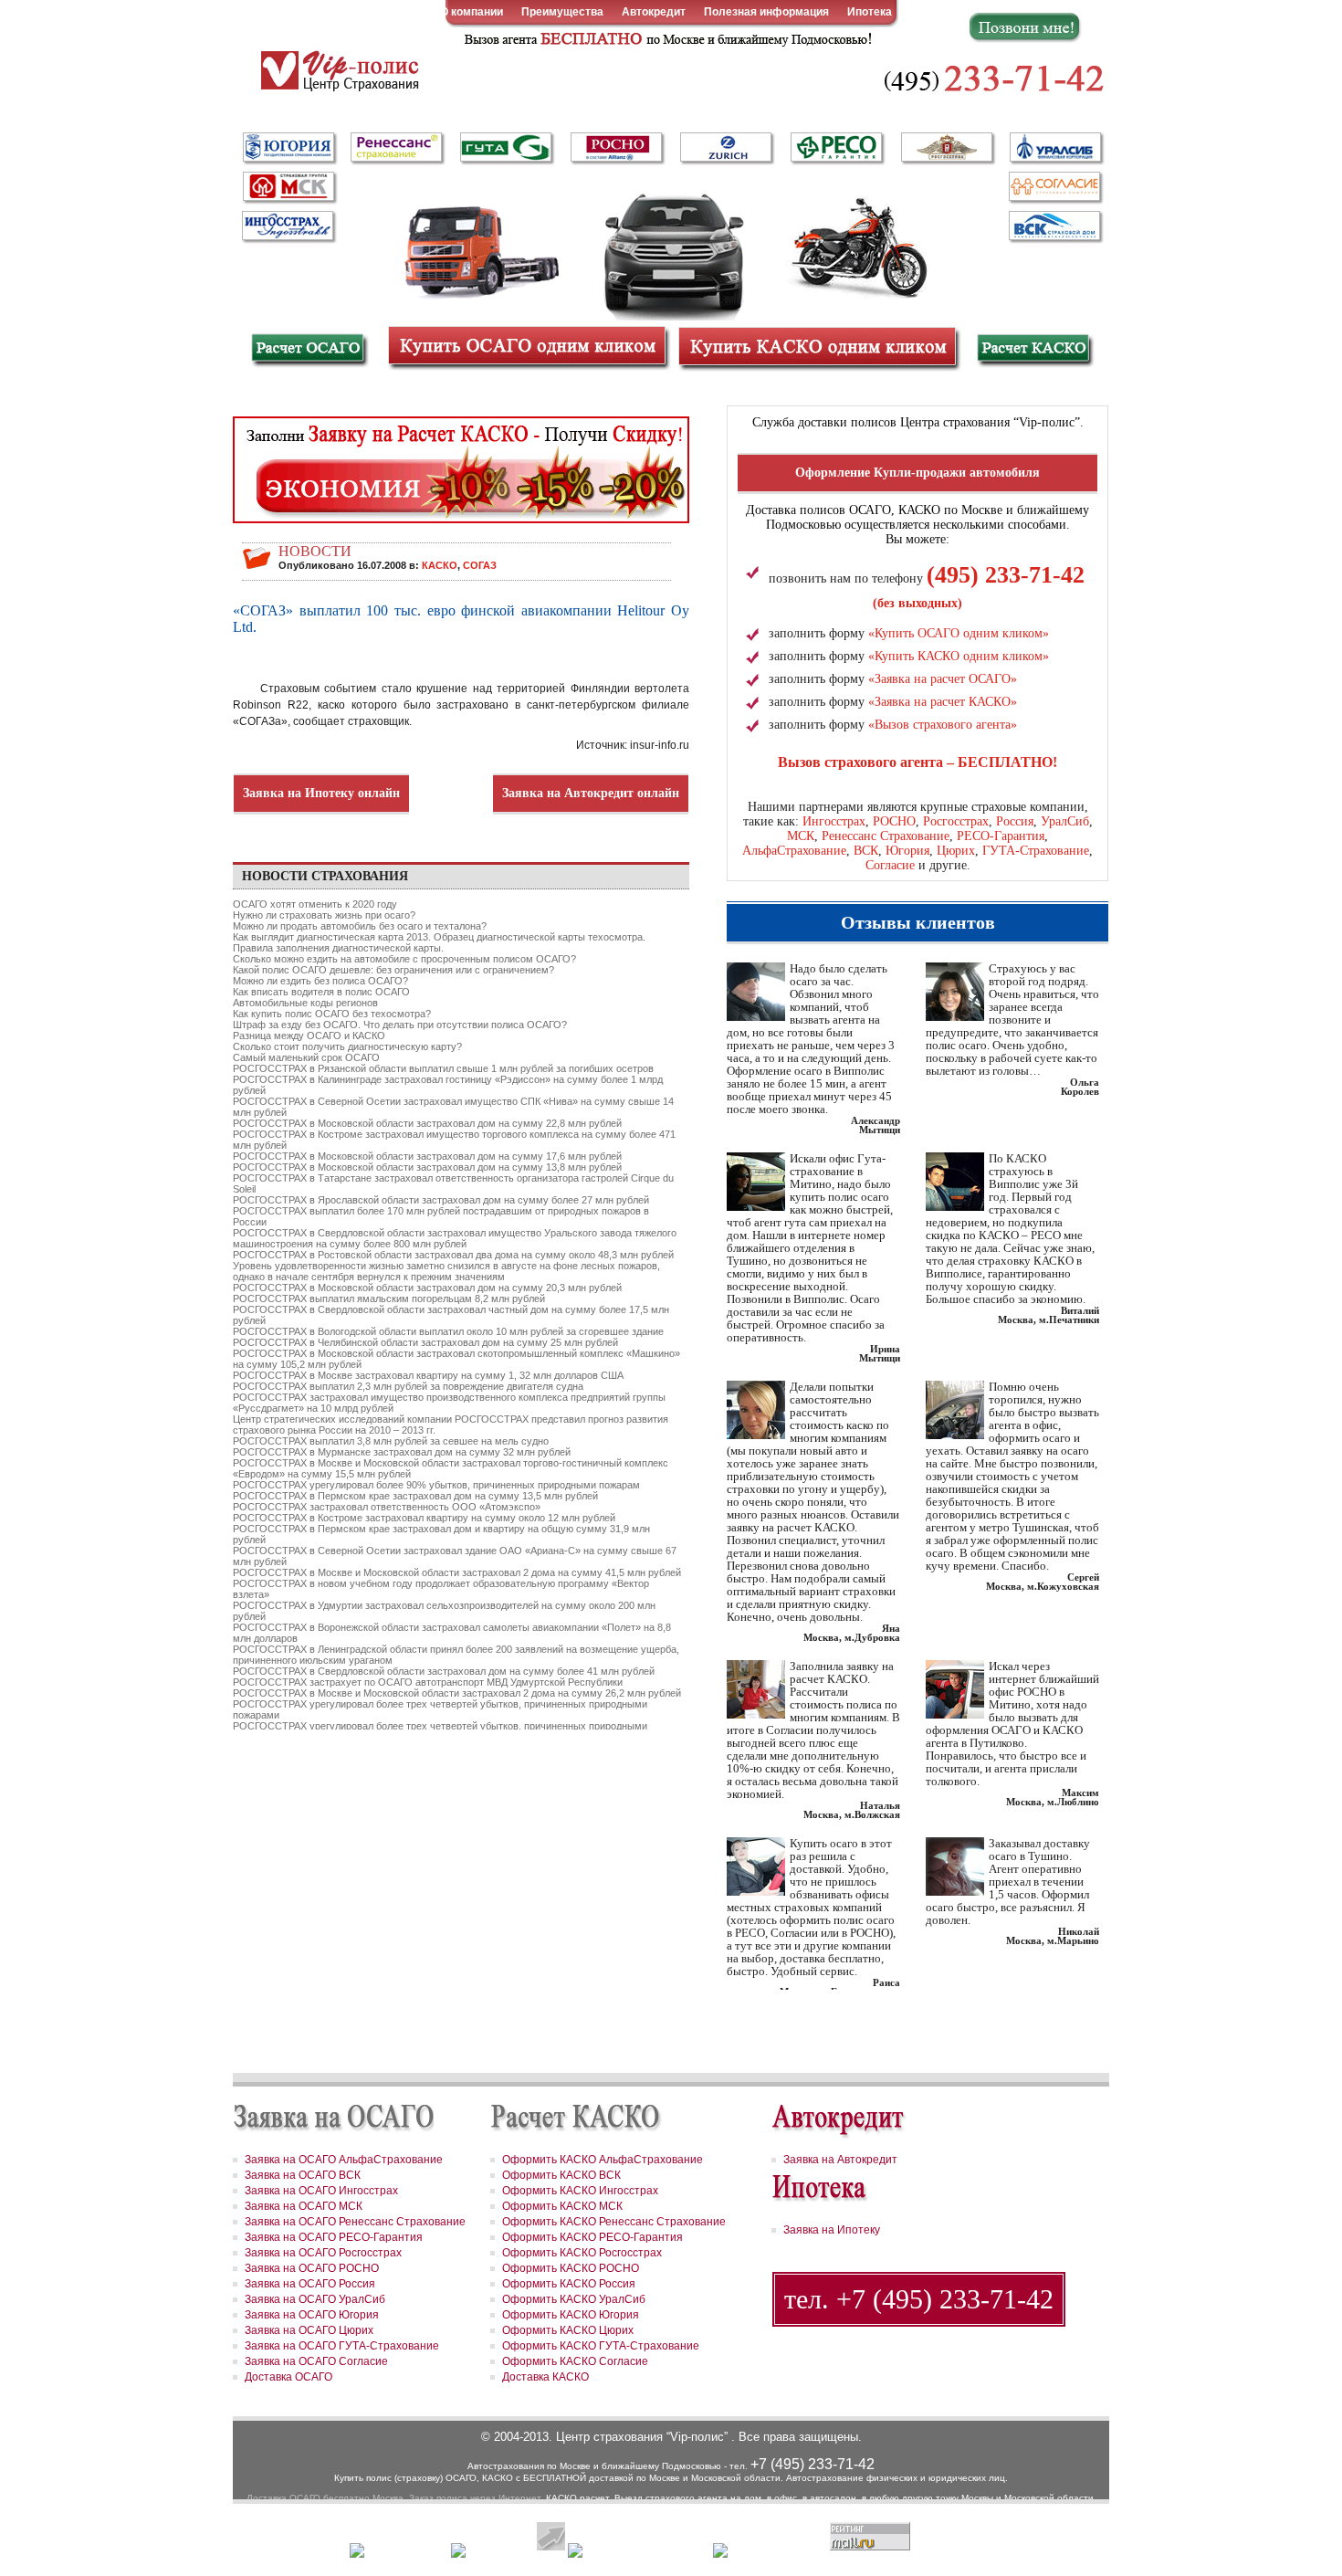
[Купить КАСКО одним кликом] (817, 346)
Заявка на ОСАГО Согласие (316, 2361)
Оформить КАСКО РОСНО (571, 2268)
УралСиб (1065, 821)
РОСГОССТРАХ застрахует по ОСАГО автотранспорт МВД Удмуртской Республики (428, 1682)
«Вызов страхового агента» (943, 725)
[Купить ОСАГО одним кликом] (527, 346)
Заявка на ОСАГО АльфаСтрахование (344, 2160)
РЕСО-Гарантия (1001, 836)
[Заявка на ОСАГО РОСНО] (616, 149)
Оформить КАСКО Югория (571, 2315)
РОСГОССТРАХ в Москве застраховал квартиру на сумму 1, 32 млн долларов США (428, 1375)
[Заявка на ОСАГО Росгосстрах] (947, 149)
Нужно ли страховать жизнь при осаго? (324, 915)
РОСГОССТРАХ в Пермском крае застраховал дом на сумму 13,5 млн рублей (415, 1496)
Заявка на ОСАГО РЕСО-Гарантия (334, 2237)
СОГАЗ (480, 565)
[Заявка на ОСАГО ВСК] (1054, 226)
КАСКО (440, 565)
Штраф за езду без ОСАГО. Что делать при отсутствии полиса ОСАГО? (400, 1025)
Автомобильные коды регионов (305, 1003)
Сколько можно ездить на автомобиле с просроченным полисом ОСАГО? (404, 959)
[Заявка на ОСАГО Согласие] (1054, 187)
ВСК (866, 851)
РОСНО (894, 821)
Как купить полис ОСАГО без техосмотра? (332, 1014)
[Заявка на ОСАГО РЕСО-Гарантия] (837, 147)
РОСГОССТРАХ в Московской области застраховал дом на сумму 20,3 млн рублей (427, 1288)
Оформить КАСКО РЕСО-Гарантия (592, 2237)
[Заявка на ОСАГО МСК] (288, 187)
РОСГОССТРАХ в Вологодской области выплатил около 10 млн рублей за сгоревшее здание (448, 1331)
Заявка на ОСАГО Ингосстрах (321, 2191)
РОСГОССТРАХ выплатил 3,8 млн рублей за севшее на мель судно (391, 1441)
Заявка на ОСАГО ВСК (303, 2175)
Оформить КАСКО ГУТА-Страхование (601, 2346)
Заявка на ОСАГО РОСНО (312, 2268)
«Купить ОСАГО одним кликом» (959, 633)
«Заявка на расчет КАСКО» (943, 702)
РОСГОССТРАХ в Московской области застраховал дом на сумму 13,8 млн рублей (427, 1167)
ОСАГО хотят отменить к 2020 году (315, 904)
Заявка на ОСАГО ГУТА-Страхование (342, 2346)
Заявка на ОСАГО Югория (312, 2315)
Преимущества (562, 12)
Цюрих (956, 851)
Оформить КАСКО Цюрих (568, 2330)
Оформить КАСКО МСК (562, 2206)
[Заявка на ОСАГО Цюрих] (726, 149)
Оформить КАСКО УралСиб (574, 2299)
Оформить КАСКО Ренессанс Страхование (614, 2222)
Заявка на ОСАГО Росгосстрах (323, 2253)
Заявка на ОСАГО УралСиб (315, 2299)
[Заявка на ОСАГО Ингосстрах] (288, 224)
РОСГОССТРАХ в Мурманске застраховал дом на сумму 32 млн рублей (402, 1452)
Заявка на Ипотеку (832, 2230)
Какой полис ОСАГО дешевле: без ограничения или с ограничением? (393, 970)
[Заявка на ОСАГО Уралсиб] (1054, 149)
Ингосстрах (834, 821)
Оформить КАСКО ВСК (561, 2175)
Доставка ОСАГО (288, 2377)
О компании (472, 12)
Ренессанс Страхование (886, 836)
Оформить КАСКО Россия (569, 2284)
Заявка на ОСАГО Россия (310, 2284)
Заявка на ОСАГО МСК (304, 2206)
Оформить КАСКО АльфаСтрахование (603, 2160)
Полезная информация (766, 12)
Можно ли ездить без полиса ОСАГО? (320, 981)
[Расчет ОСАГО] (308, 350)
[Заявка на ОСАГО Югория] (288, 147)
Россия (1015, 821)
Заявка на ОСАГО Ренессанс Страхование (355, 2222)
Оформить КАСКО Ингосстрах (580, 2191)
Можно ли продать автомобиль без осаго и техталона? (360, 926)
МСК (801, 836)
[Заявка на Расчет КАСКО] (461, 478)
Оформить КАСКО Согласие (575, 2361)
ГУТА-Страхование (1036, 851)
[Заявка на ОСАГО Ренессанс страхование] (397, 149)
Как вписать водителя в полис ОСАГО (321, 992)
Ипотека (870, 12)
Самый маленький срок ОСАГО (306, 1057)
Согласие (890, 865)
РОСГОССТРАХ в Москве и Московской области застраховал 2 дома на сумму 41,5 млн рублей (457, 1572)
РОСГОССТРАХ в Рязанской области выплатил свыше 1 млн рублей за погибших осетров (443, 1068)
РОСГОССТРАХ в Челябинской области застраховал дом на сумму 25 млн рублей (425, 1342)
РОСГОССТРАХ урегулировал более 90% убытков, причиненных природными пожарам (436, 1485)
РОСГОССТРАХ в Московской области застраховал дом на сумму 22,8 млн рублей (427, 1123)
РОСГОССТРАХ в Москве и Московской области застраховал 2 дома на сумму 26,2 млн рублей (457, 1693)
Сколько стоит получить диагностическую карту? (347, 1046)
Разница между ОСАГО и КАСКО (309, 1036)
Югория (907, 851)
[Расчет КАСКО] (1034, 350)
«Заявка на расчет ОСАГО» (943, 679)
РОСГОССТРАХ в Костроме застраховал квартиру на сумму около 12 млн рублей (424, 1518)
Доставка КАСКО (545, 2377)
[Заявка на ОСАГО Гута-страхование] (507, 149)
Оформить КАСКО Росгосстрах (582, 2253)
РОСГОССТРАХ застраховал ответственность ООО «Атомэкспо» (387, 1507)
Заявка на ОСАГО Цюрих (309, 2330)
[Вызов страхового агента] (666, 38)
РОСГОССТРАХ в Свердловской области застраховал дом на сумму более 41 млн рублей (444, 1671)
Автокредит (654, 12)
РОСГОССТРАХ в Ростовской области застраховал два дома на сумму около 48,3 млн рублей (453, 1255)
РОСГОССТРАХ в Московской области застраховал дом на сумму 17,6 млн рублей (427, 1156)
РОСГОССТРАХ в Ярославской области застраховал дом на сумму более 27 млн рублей (441, 1200)
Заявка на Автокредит (840, 2160)
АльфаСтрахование (794, 851)
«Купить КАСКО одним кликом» (959, 656)
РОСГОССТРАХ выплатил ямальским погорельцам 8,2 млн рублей (389, 1299)
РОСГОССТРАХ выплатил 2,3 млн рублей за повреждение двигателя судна (408, 1386)
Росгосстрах (956, 821)
